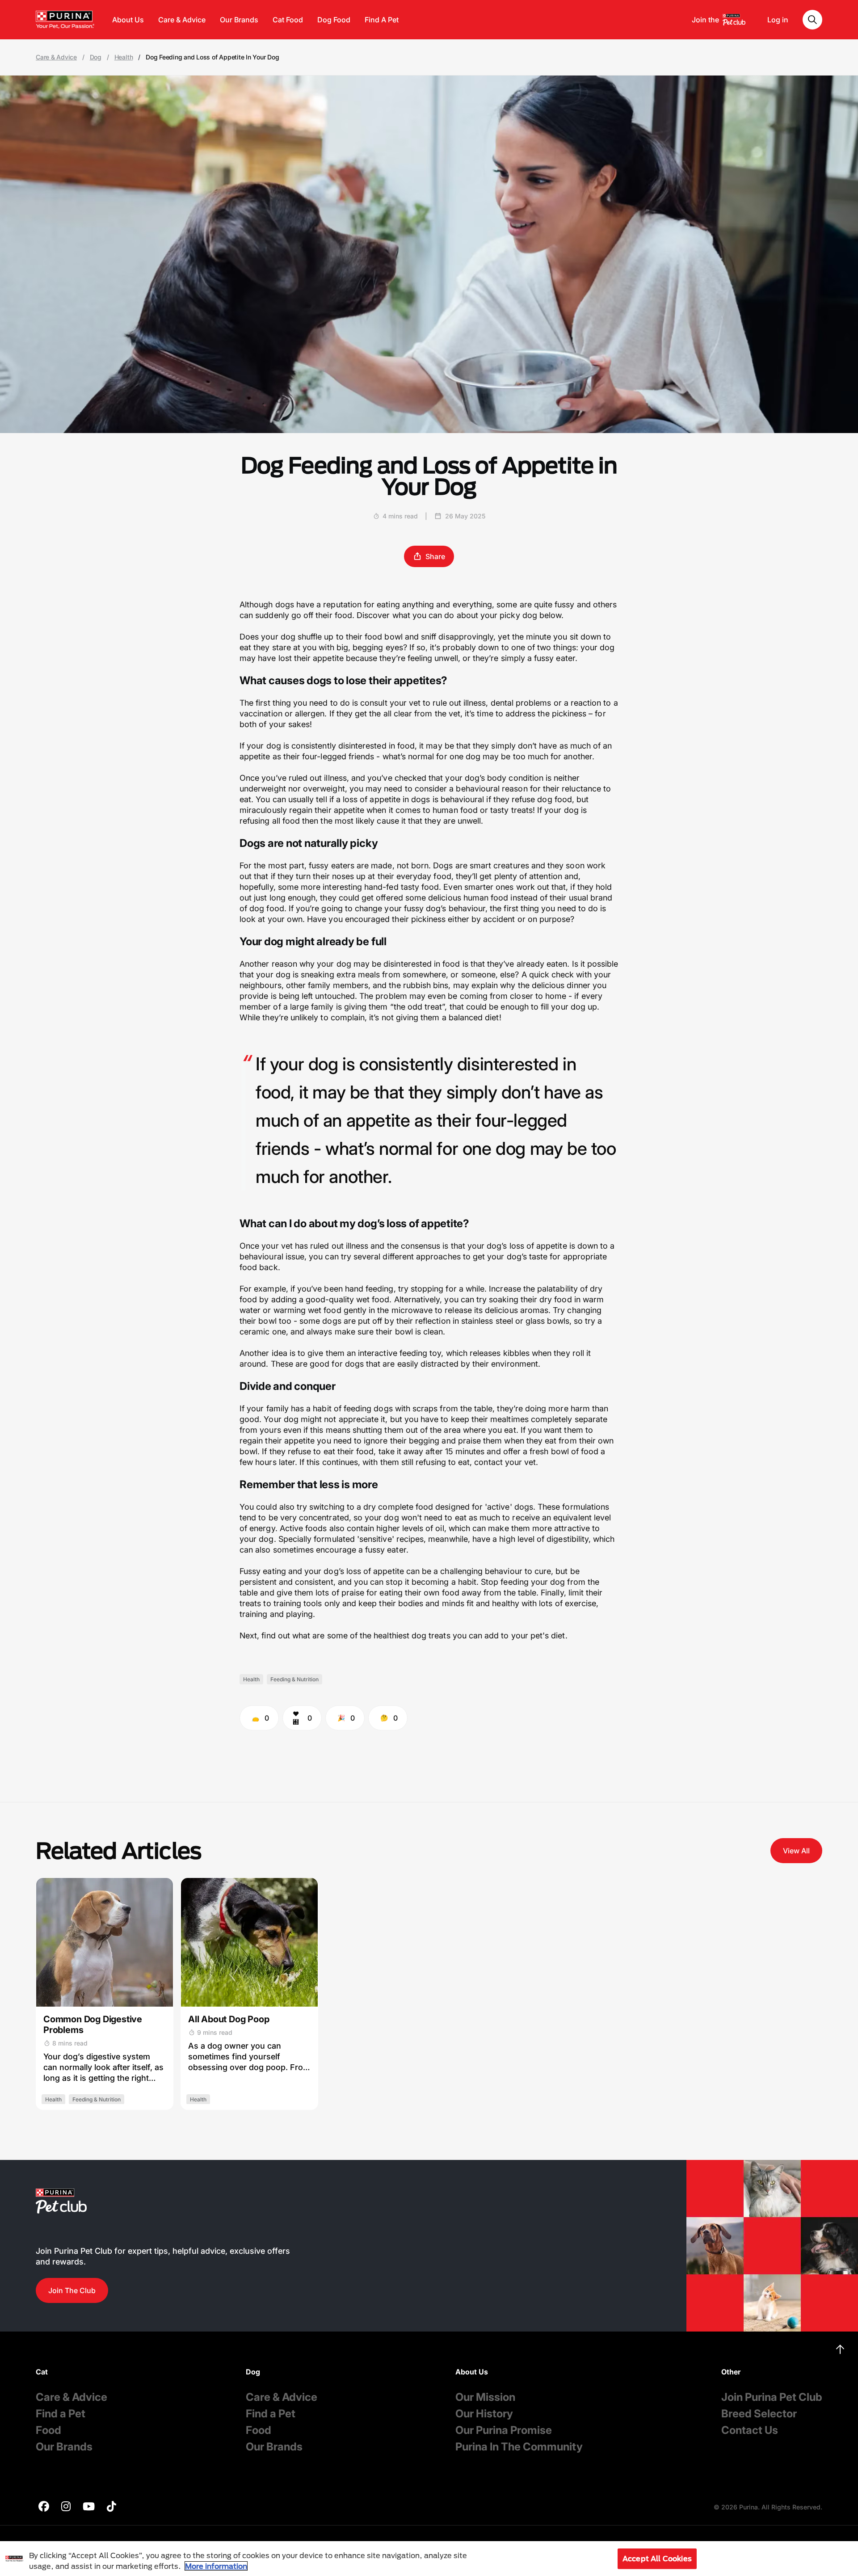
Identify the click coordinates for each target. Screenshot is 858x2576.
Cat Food (288, 20)
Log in (778, 20)
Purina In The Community (519, 2447)
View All (796, 1851)
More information (216, 2566)
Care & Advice (182, 20)
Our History (484, 2414)
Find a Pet (61, 2414)
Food (48, 2430)
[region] (429, 2559)
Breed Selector (759, 2414)
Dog (96, 57)
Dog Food (334, 20)
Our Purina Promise (504, 2430)
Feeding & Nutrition (294, 1679)
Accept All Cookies (657, 2558)
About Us (128, 20)
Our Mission (485, 2397)
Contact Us (750, 2430)
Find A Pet (382, 20)
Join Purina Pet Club (772, 2397)
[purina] (44, 2507)
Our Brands (239, 20)
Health (124, 57)
